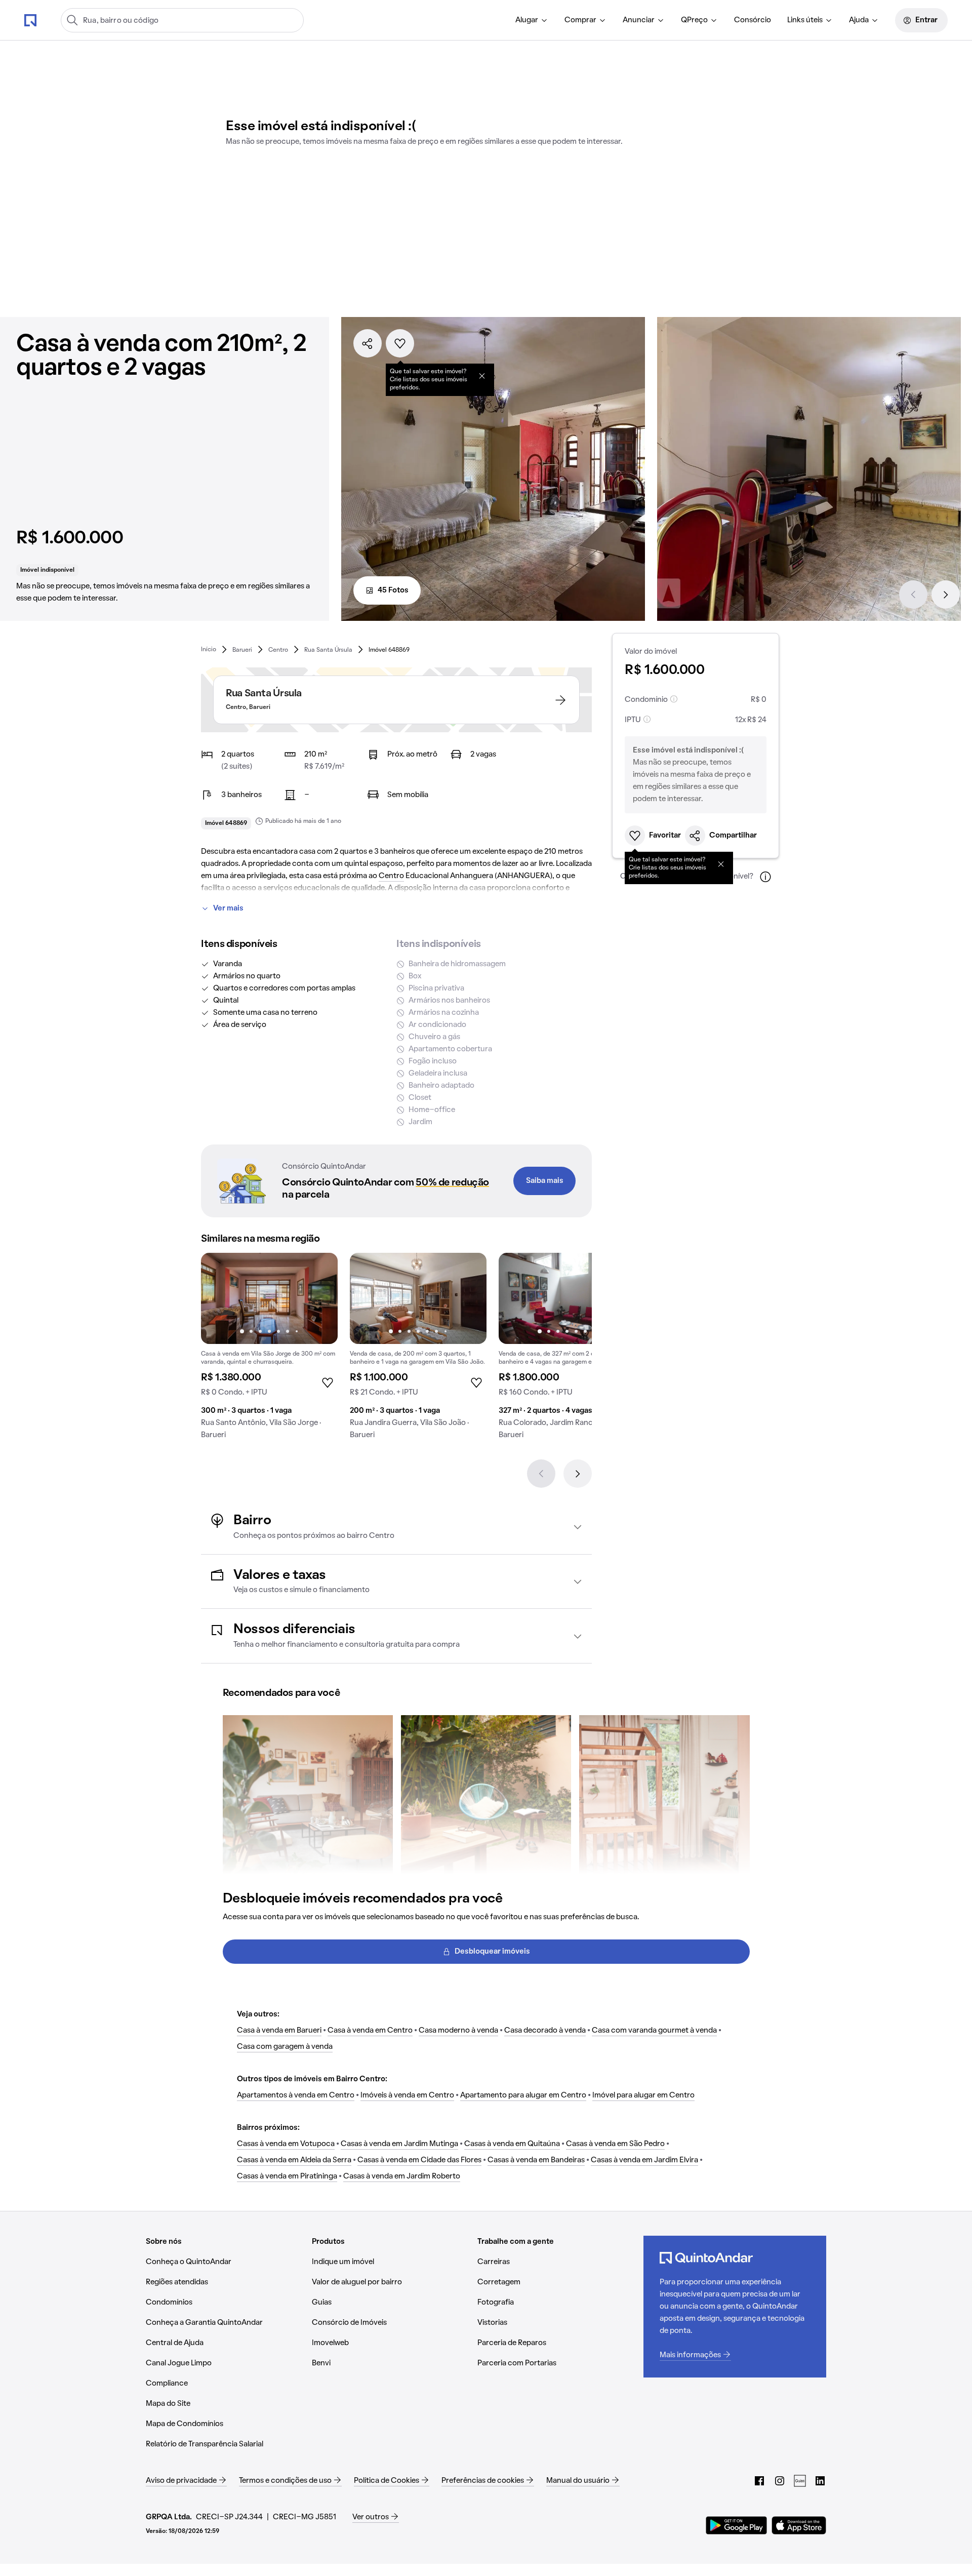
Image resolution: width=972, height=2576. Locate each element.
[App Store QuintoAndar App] (799, 2525)
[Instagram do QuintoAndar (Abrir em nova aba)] (780, 2481)
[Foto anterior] (219, 1298)
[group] (269, 1350)
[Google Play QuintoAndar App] (737, 2525)
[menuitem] (532, 20)
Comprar (580, 20)
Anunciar (639, 20)
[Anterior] (913, 595)
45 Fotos (393, 590)
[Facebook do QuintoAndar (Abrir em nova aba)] (759, 2481)
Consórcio (753, 20)
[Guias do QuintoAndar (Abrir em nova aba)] (800, 2481)
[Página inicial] (30, 20)
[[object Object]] (482, 376)
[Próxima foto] (319, 1298)
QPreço (694, 20)
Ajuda (859, 20)
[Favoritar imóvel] (400, 343)
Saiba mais (545, 1181)
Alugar (527, 20)
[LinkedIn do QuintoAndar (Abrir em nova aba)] (820, 2481)
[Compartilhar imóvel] (368, 343)
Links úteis (805, 20)
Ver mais (228, 908)
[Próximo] (946, 595)
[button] (396, 1527)
